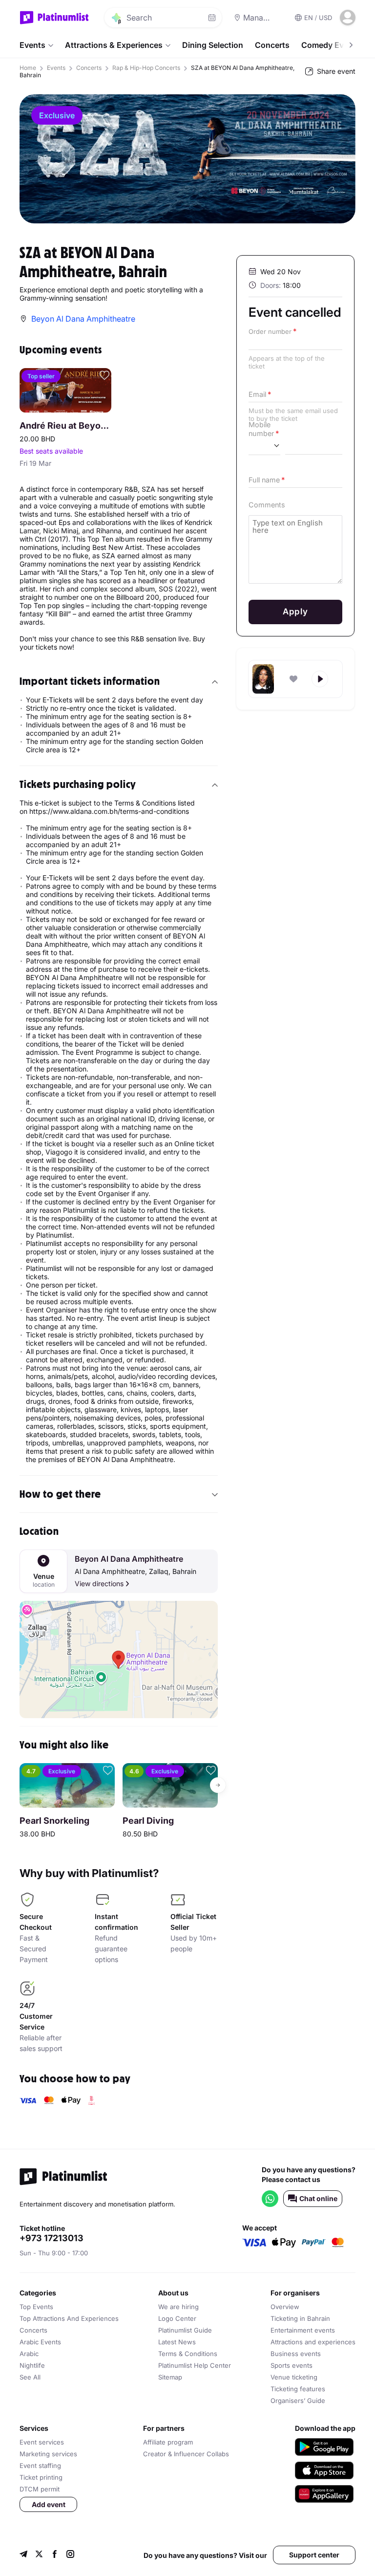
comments (267, 505)
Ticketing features (298, 2389)
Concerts (272, 45)
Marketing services (48, 2454)
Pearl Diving (148, 1821)
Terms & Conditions (188, 2354)
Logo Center (177, 2318)
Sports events (292, 2365)
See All (30, 2377)
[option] (187, 159)
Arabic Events (40, 2342)
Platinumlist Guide (185, 2330)
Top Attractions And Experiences (69, 2318)
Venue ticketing (294, 2377)
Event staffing (40, 2466)
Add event (49, 2504)
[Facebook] (55, 2555)
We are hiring (178, 2307)
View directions (99, 1583)
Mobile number (261, 429)
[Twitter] (39, 2555)
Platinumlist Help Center (195, 2365)
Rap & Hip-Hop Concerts (146, 68)
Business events (296, 2354)
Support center (314, 2555)
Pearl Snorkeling (54, 1821)
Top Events (36, 2307)
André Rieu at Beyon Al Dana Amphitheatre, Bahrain (65, 426)
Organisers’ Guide (298, 2401)
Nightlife (32, 2365)
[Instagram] (70, 2555)
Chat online (318, 2198)
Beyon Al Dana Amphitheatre (129, 1559)
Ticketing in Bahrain (300, 2318)
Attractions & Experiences (114, 45)
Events (32, 45)
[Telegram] (23, 2555)
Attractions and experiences (313, 2342)
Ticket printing (41, 2477)
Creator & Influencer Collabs (186, 2454)
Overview (285, 2307)
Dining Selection (213, 45)
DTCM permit (40, 2489)
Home (28, 68)
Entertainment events (303, 2330)
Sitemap (170, 2377)
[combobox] (264, 446)
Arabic (29, 2354)
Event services (42, 2442)
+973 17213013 (52, 2238)
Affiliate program (168, 2442)
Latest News (177, 2342)
